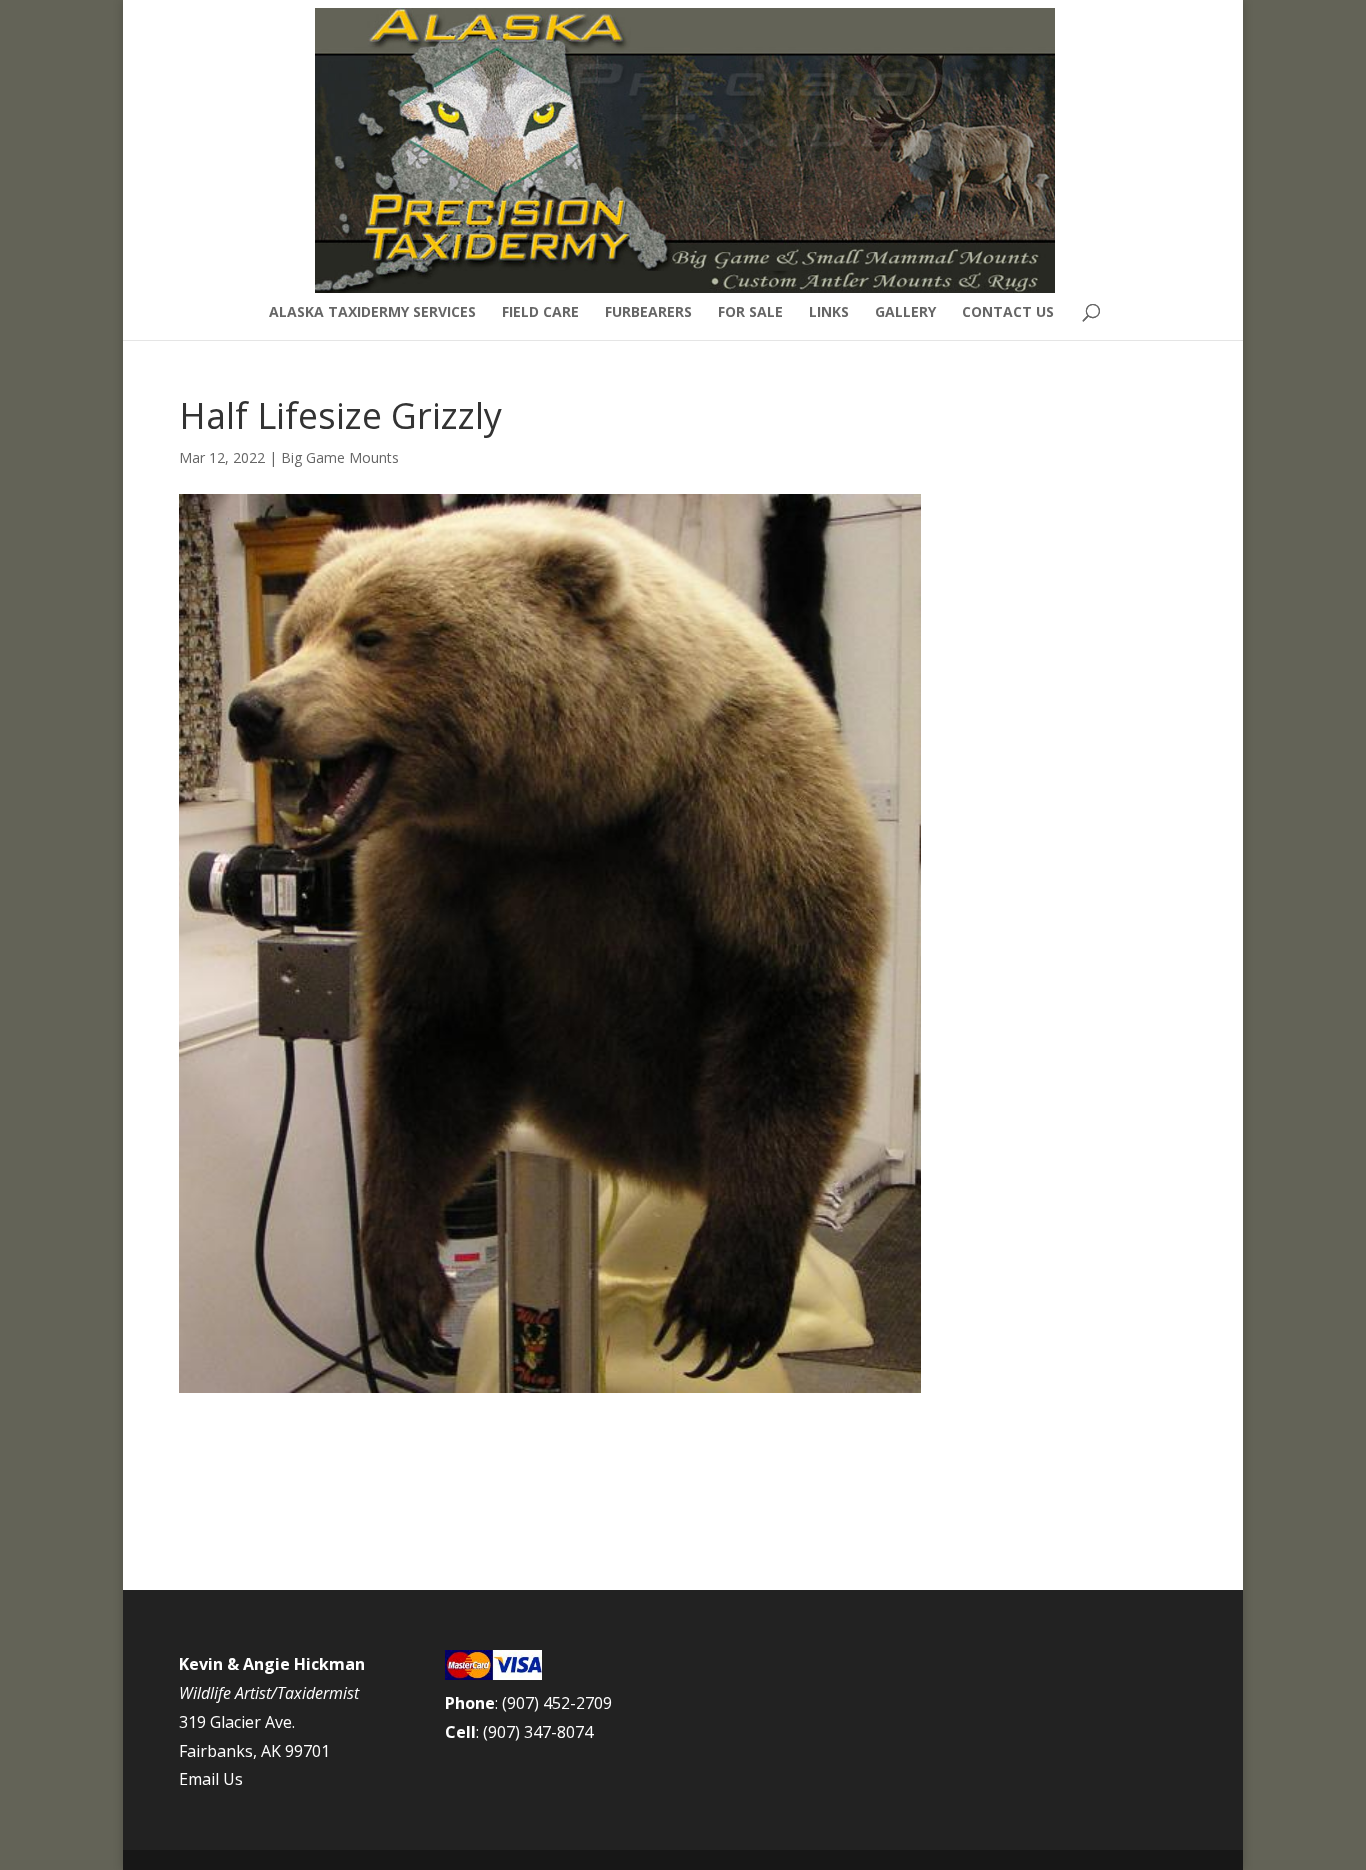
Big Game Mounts (340, 457)
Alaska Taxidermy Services (372, 313)
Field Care (540, 313)
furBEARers (648, 313)
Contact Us (1008, 313)
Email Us (211, 1779)
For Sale (750, 313)
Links (829, 313)
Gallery (905, 313)
